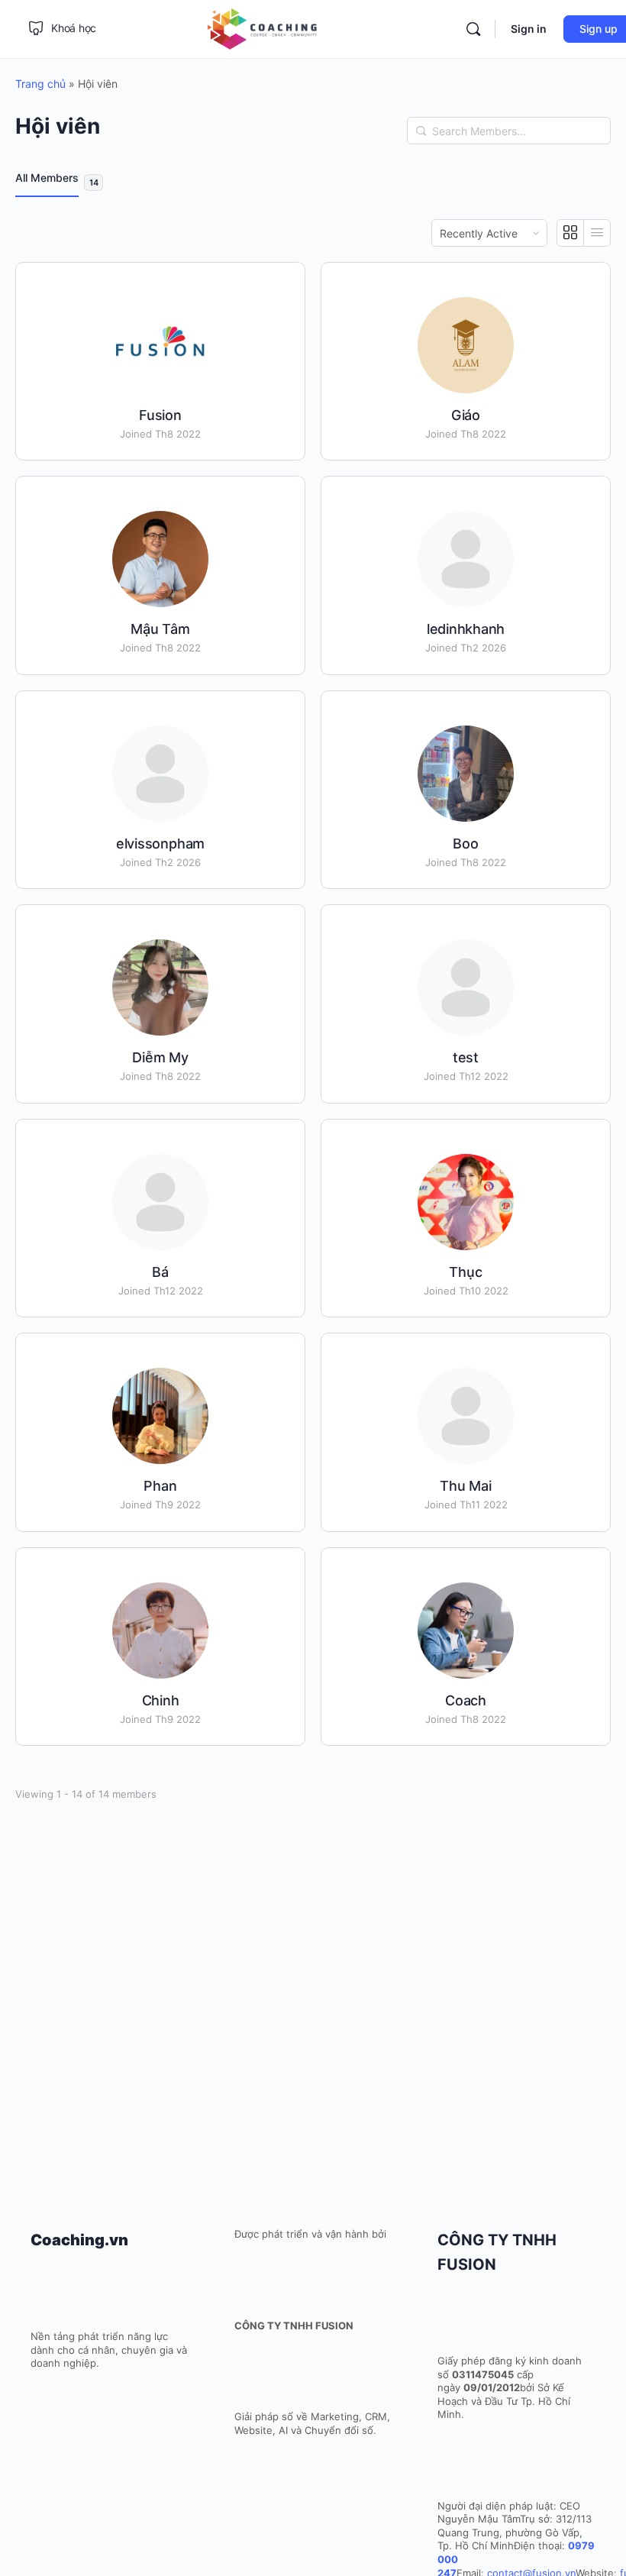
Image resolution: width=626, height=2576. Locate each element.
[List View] (597, 233)
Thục (465, 1272)
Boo (465, 844)
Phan (160, 1486)
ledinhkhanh (466, 629)
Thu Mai (465, 1486)
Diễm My (160, 1057)
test (466, 1057)
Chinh (161, 1700)
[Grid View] (571, 233)
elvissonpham (160, 844)
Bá (160, 1272)
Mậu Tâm (160, 629)
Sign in (529, 29)
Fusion (160, 415)
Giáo (466, 415)
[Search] (421, 131)
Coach (466, 1700)
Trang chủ (40, 84)
